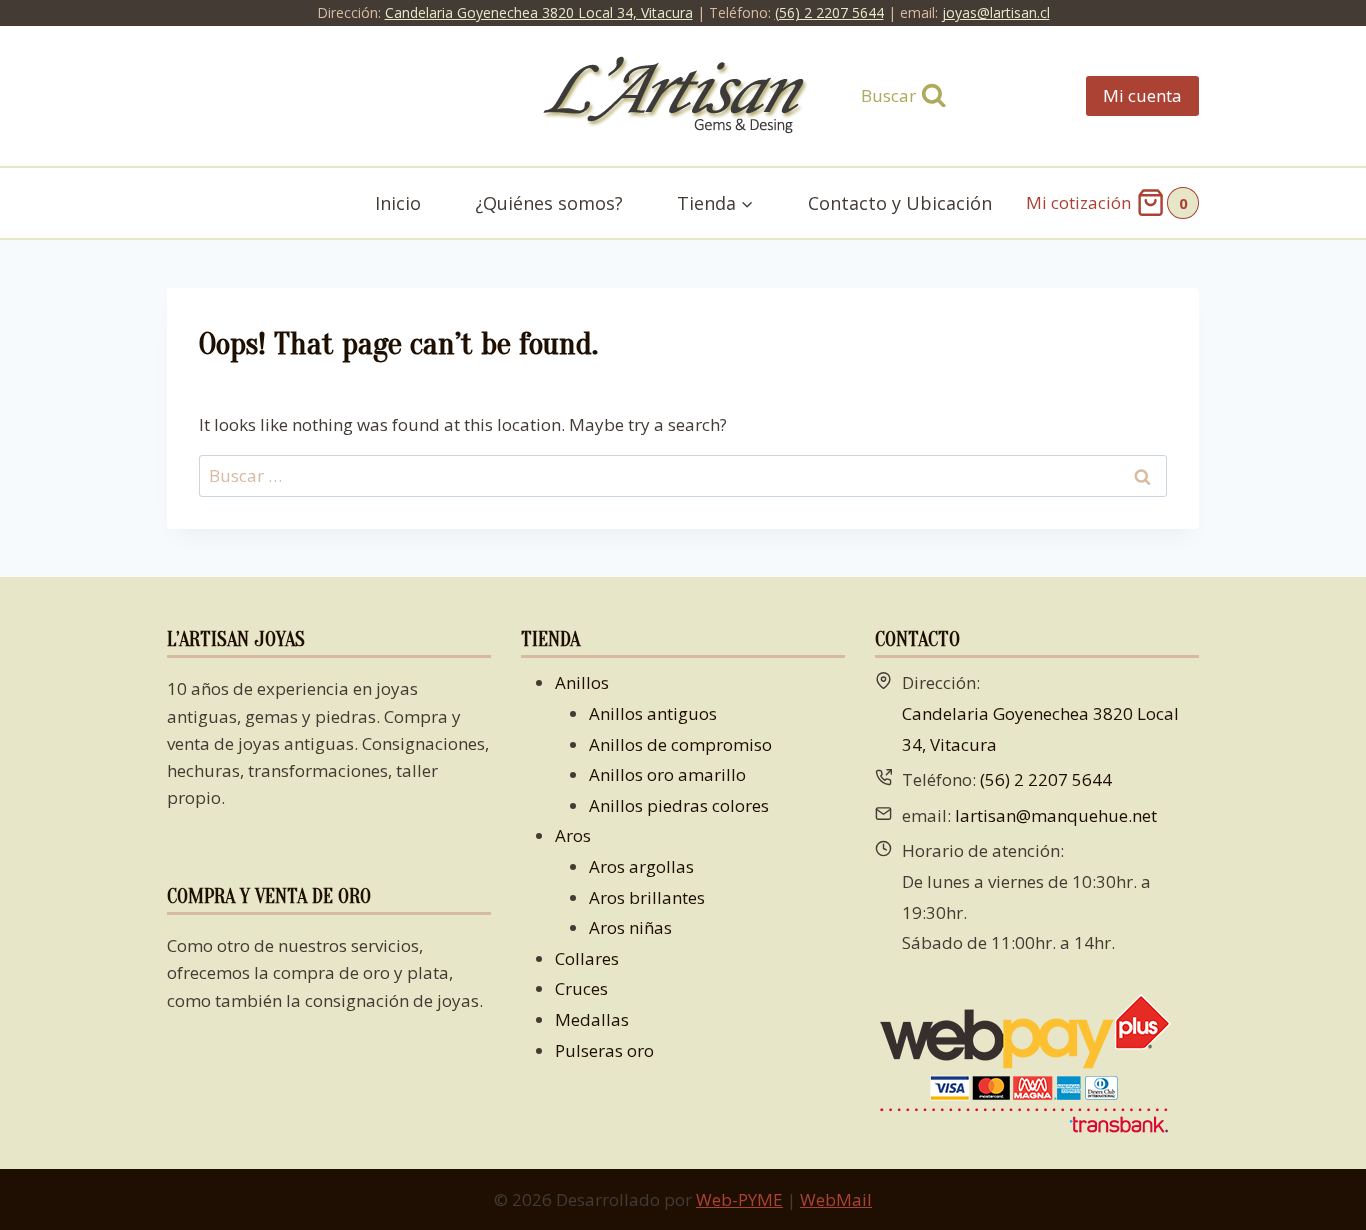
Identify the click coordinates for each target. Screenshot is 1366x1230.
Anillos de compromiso (680, 744)
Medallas (592, 1019)
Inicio (398, 203)
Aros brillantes (647, 897)
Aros (573, 835)
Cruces (581, 988)
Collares (587, 958)
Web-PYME (739, 1199)
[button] (746, 203)
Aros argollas (641, 866)
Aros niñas (630, 927)
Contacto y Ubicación (900, 203)
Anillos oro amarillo (667, 774)
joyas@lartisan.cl (996, 12)
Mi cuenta (1142, 95)
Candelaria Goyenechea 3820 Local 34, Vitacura (539, 12)
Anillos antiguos (653, 713)
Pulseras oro (604, 1050)
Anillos (582, 682)
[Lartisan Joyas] (683, 96)
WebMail (836, 1199)
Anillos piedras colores (679, 805)
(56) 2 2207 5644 (829, 12)
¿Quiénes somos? (549, 203)
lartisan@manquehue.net (1056, 815)
